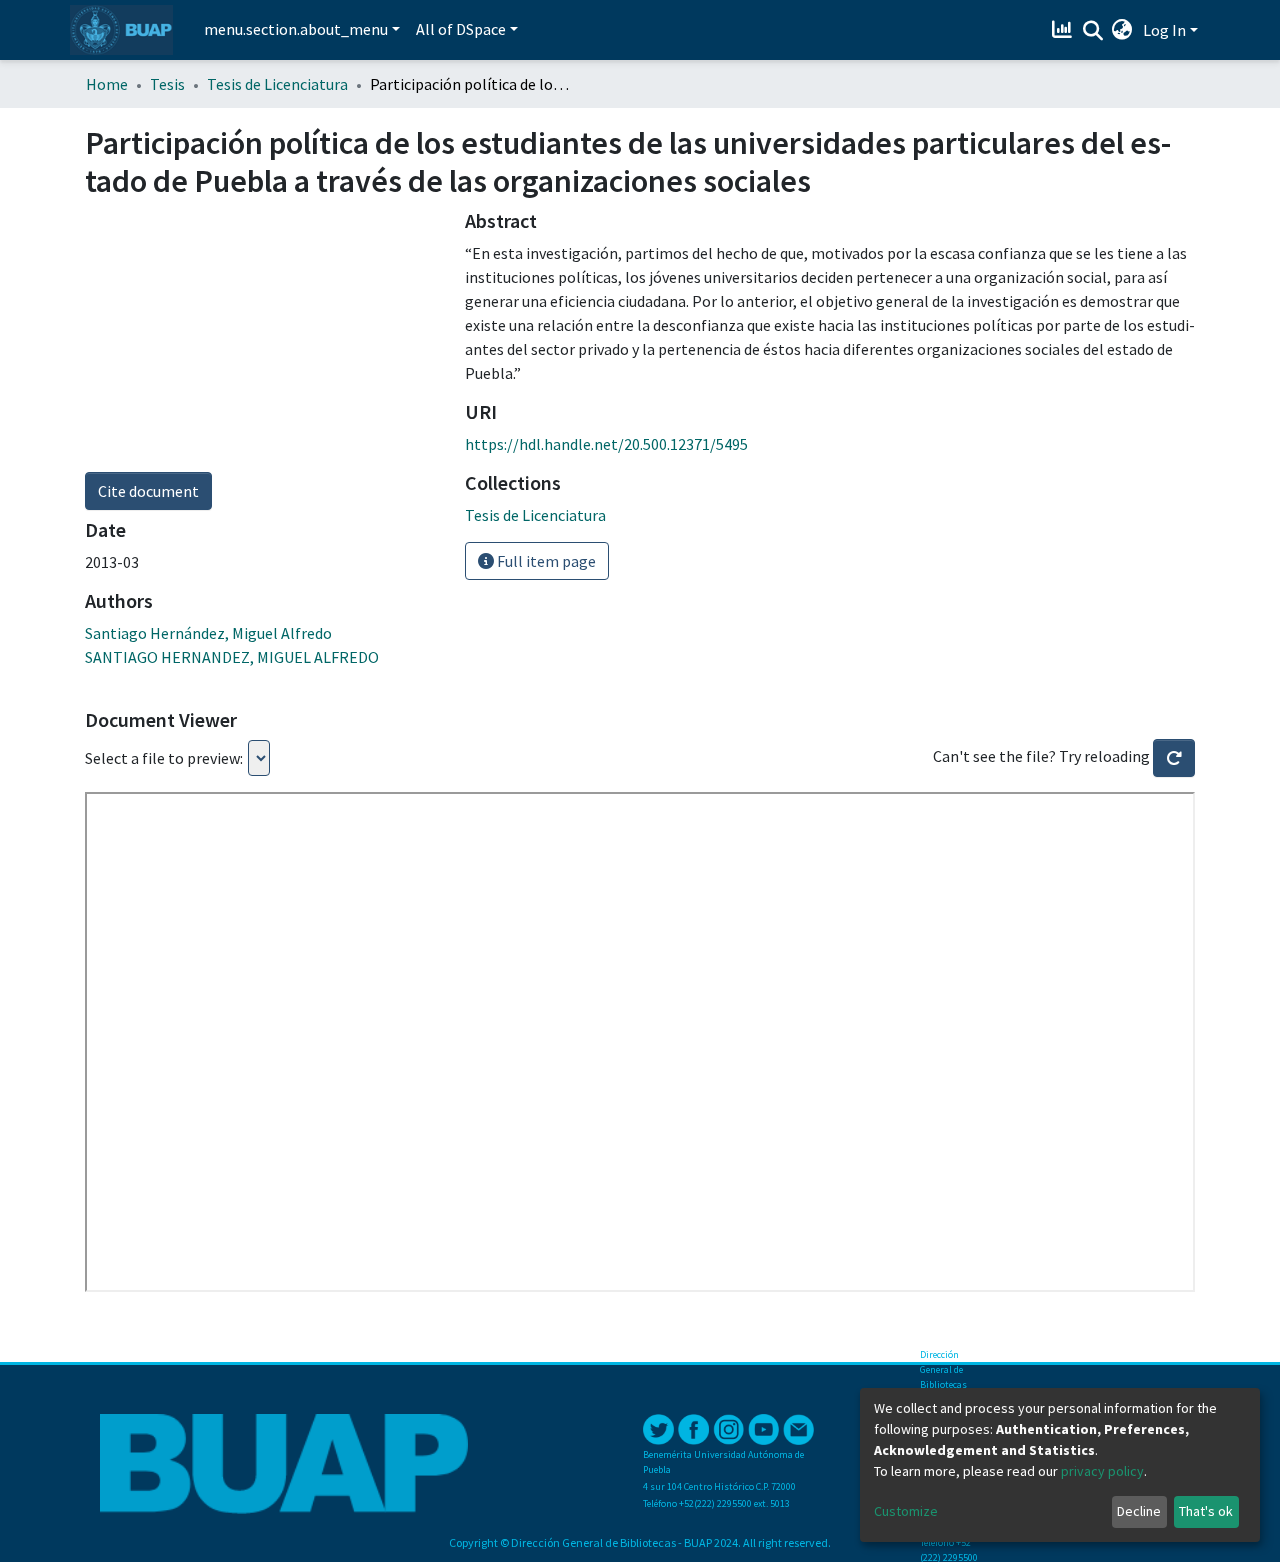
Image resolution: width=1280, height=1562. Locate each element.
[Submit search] (1092, 31)
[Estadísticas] (1064, 30)
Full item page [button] (545, 561)
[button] (1122, 30)
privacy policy (1102, 1471)
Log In (1164, 30)
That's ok (1206, 1511)
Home (107, 84)
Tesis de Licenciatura (277, 84)
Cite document (148, 491)
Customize (906, 1511)
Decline (1139, 1511)
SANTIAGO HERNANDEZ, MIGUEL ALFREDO (232, 657)
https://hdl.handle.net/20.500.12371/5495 (606, 444)
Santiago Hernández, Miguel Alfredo (208, 633)
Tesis (167, 84)
